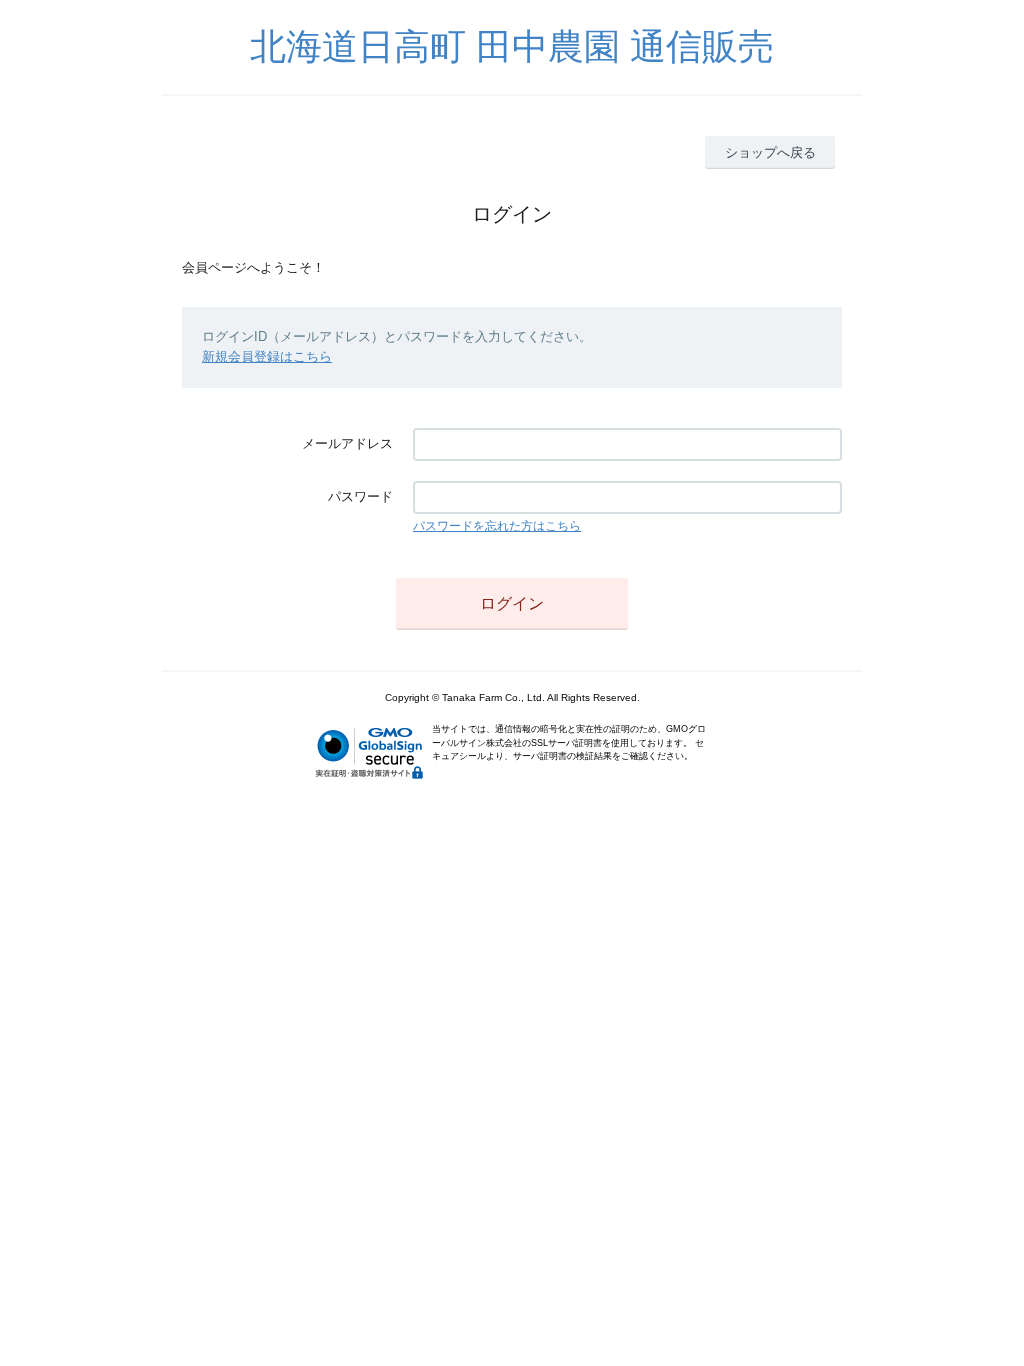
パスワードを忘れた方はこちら (497, 526)
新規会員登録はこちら (267, 356)
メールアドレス (347, 443)
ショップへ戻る (770, 152)
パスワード (360, 496)
